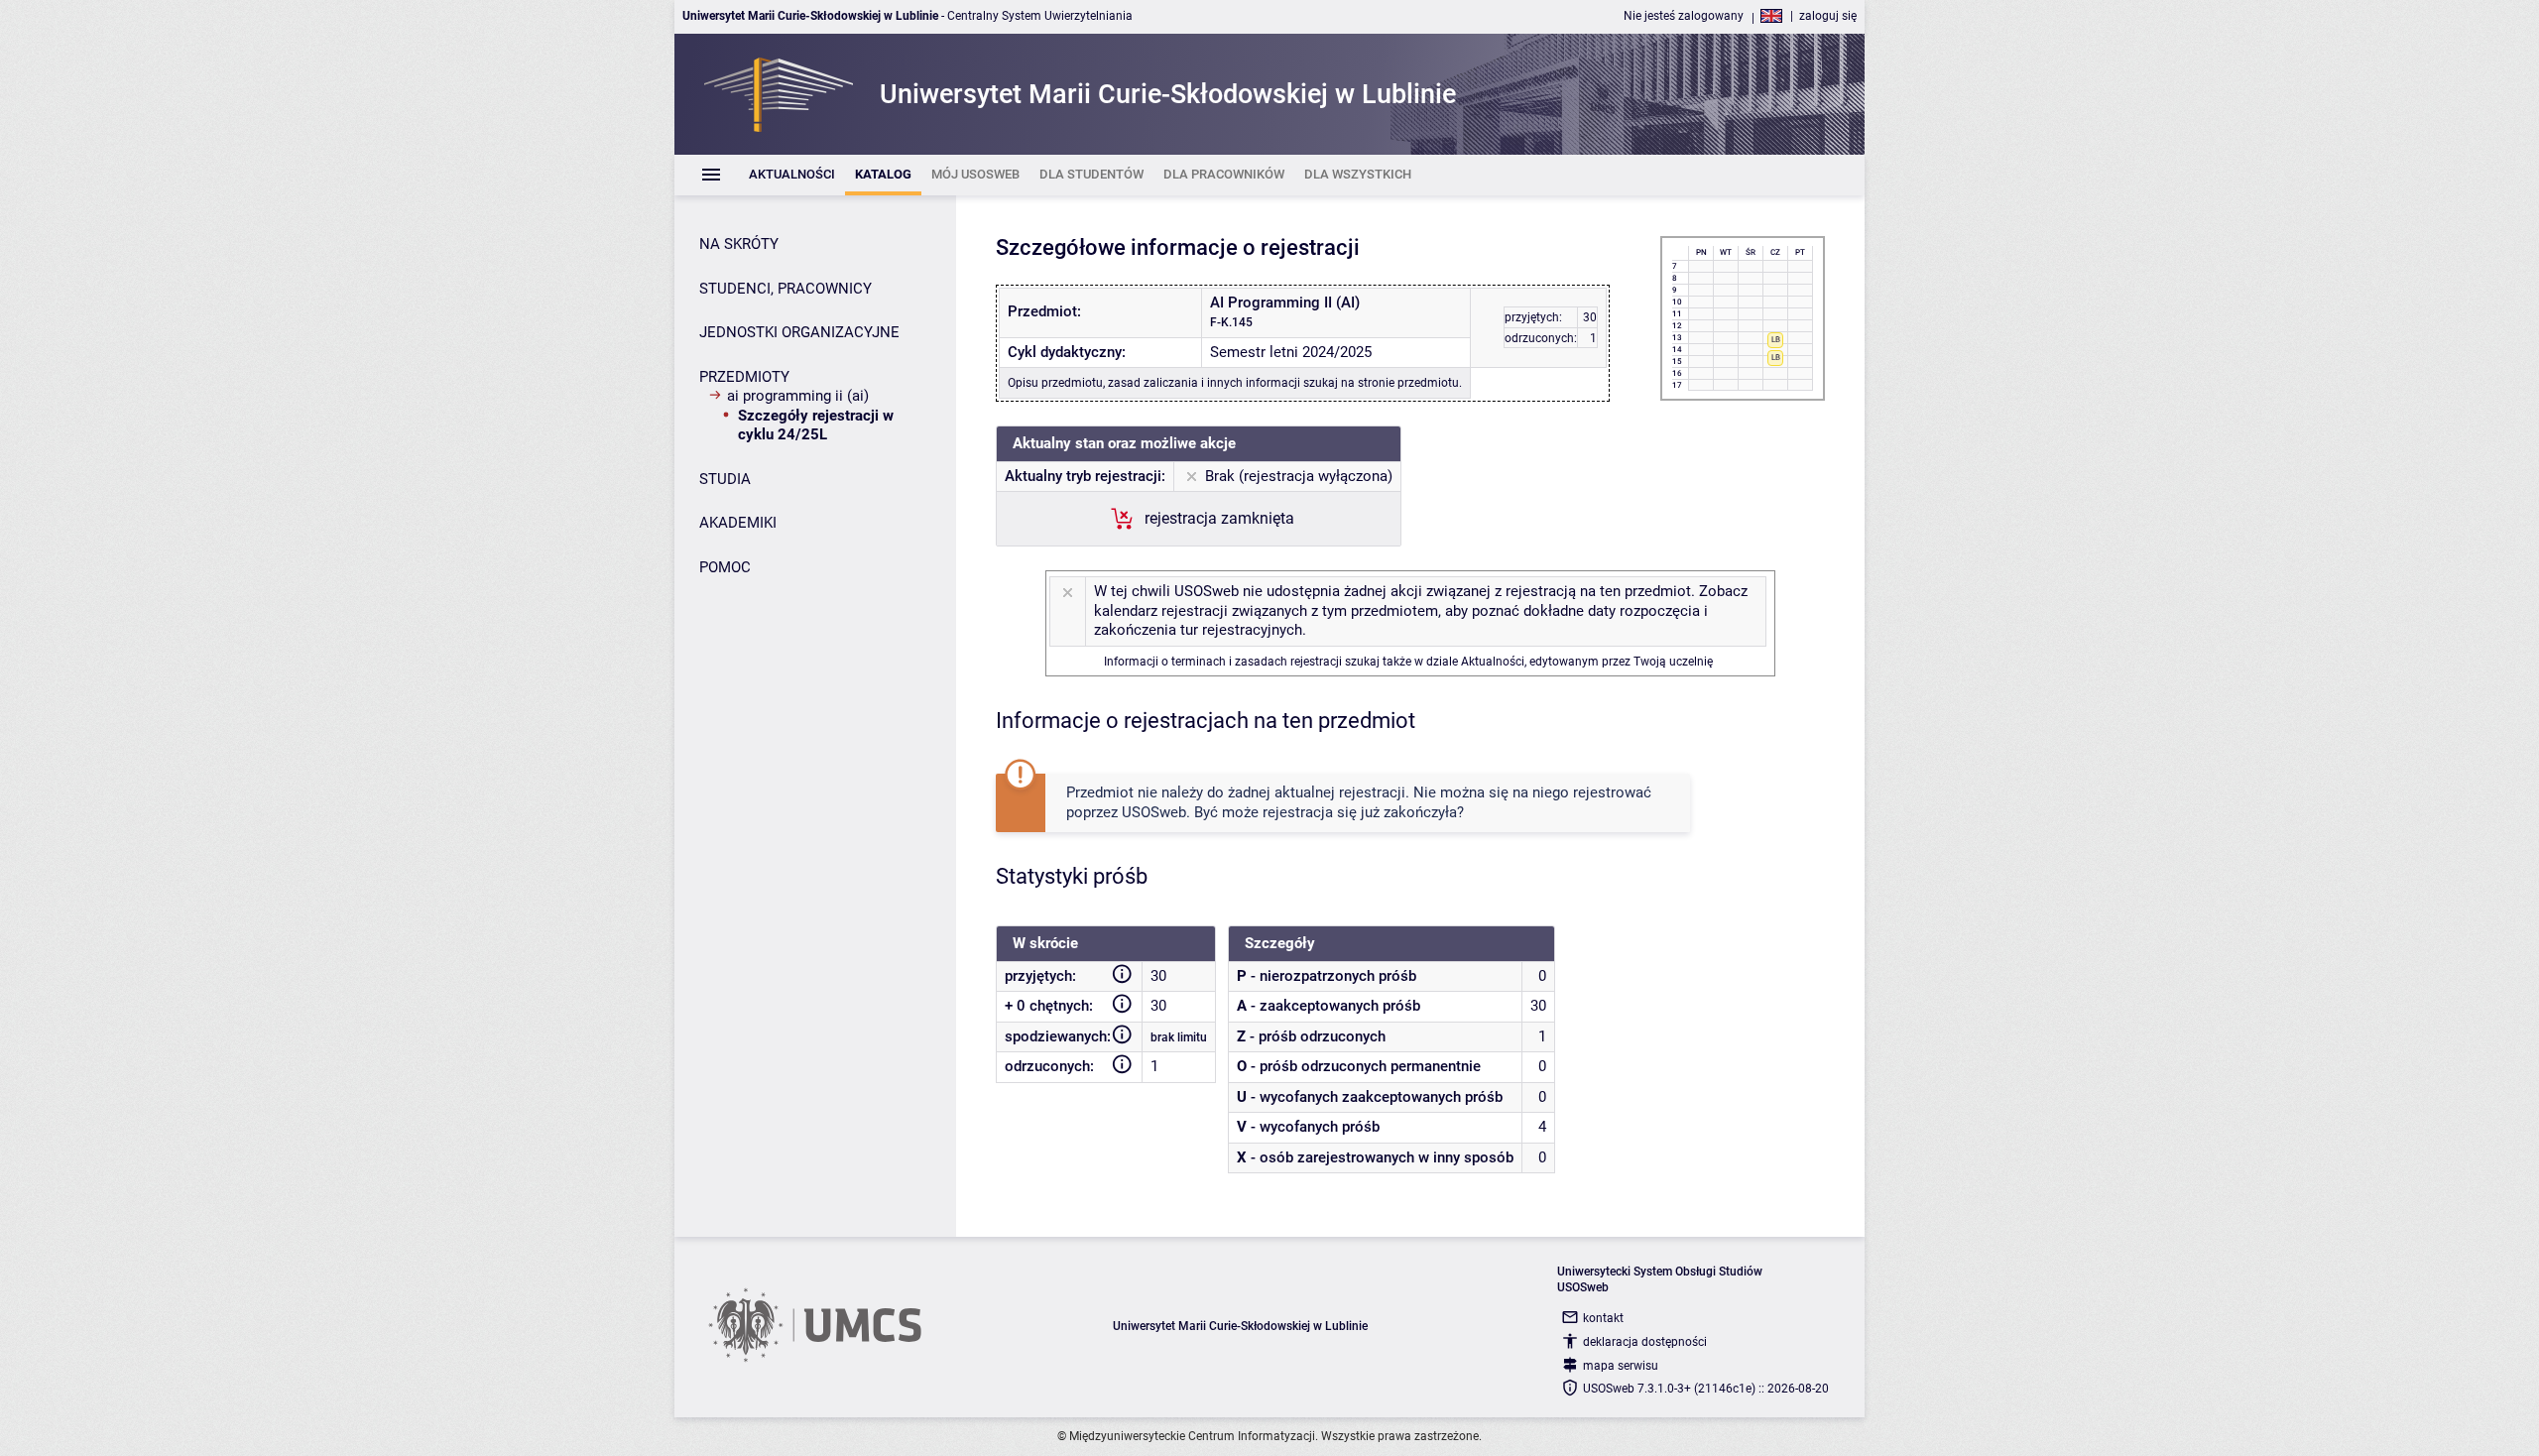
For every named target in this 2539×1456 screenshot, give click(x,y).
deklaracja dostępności (1645, 1342)
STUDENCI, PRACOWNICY (786, 289)
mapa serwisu (1621, 1366)
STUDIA (725, 479)
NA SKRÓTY (739, 244)
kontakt (1603, 1318)
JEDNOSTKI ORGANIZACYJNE (799, 332)
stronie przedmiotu (1408, 383)
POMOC (725, 567)
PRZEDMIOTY (744, 377)
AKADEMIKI (738, 523)
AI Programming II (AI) (798, 396)
